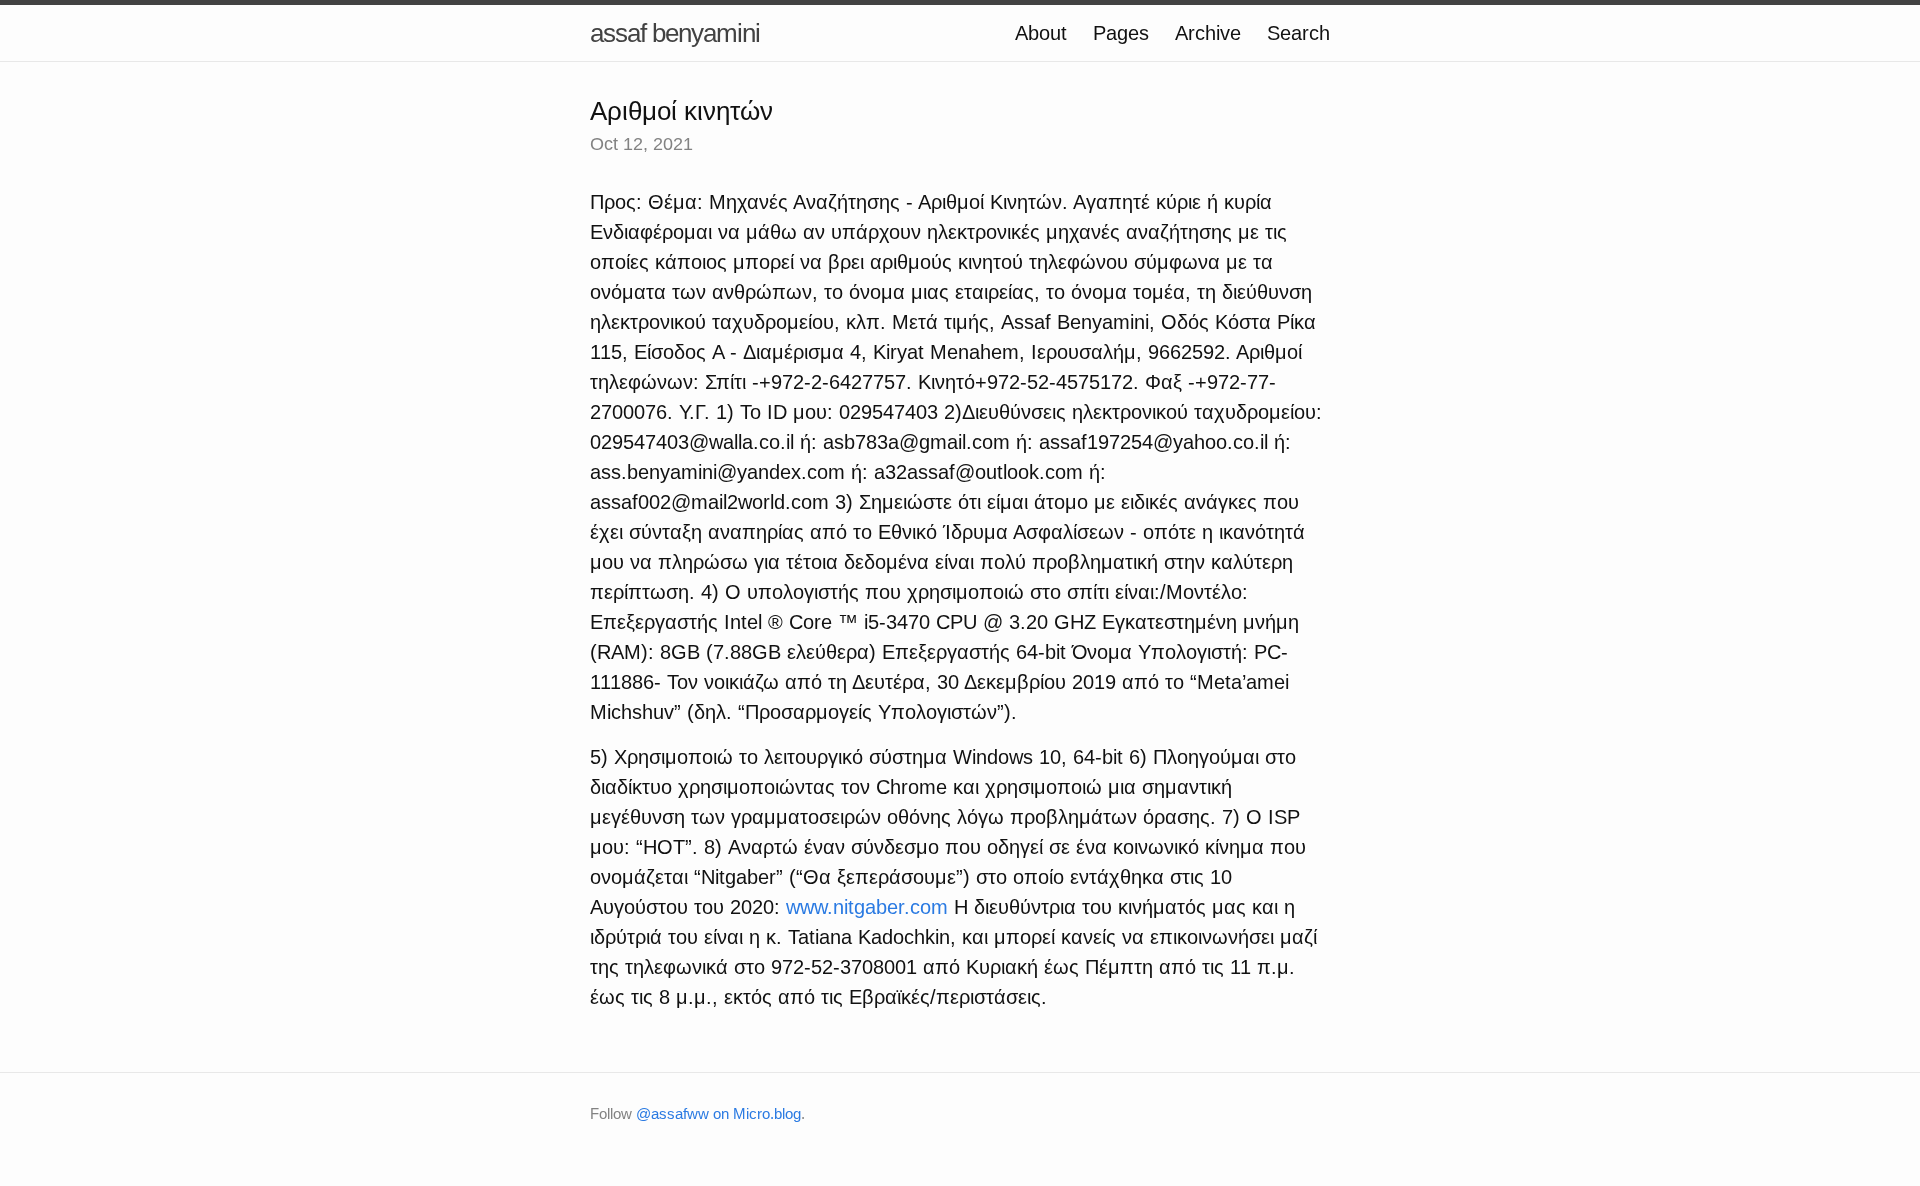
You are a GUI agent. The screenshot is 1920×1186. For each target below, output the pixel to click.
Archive (1208, 33)
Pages (1121, 33)
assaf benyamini (675, 33)
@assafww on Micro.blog (718, 1113)
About (1041, 33)
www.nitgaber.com (867, 907)
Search (1298, 33)
